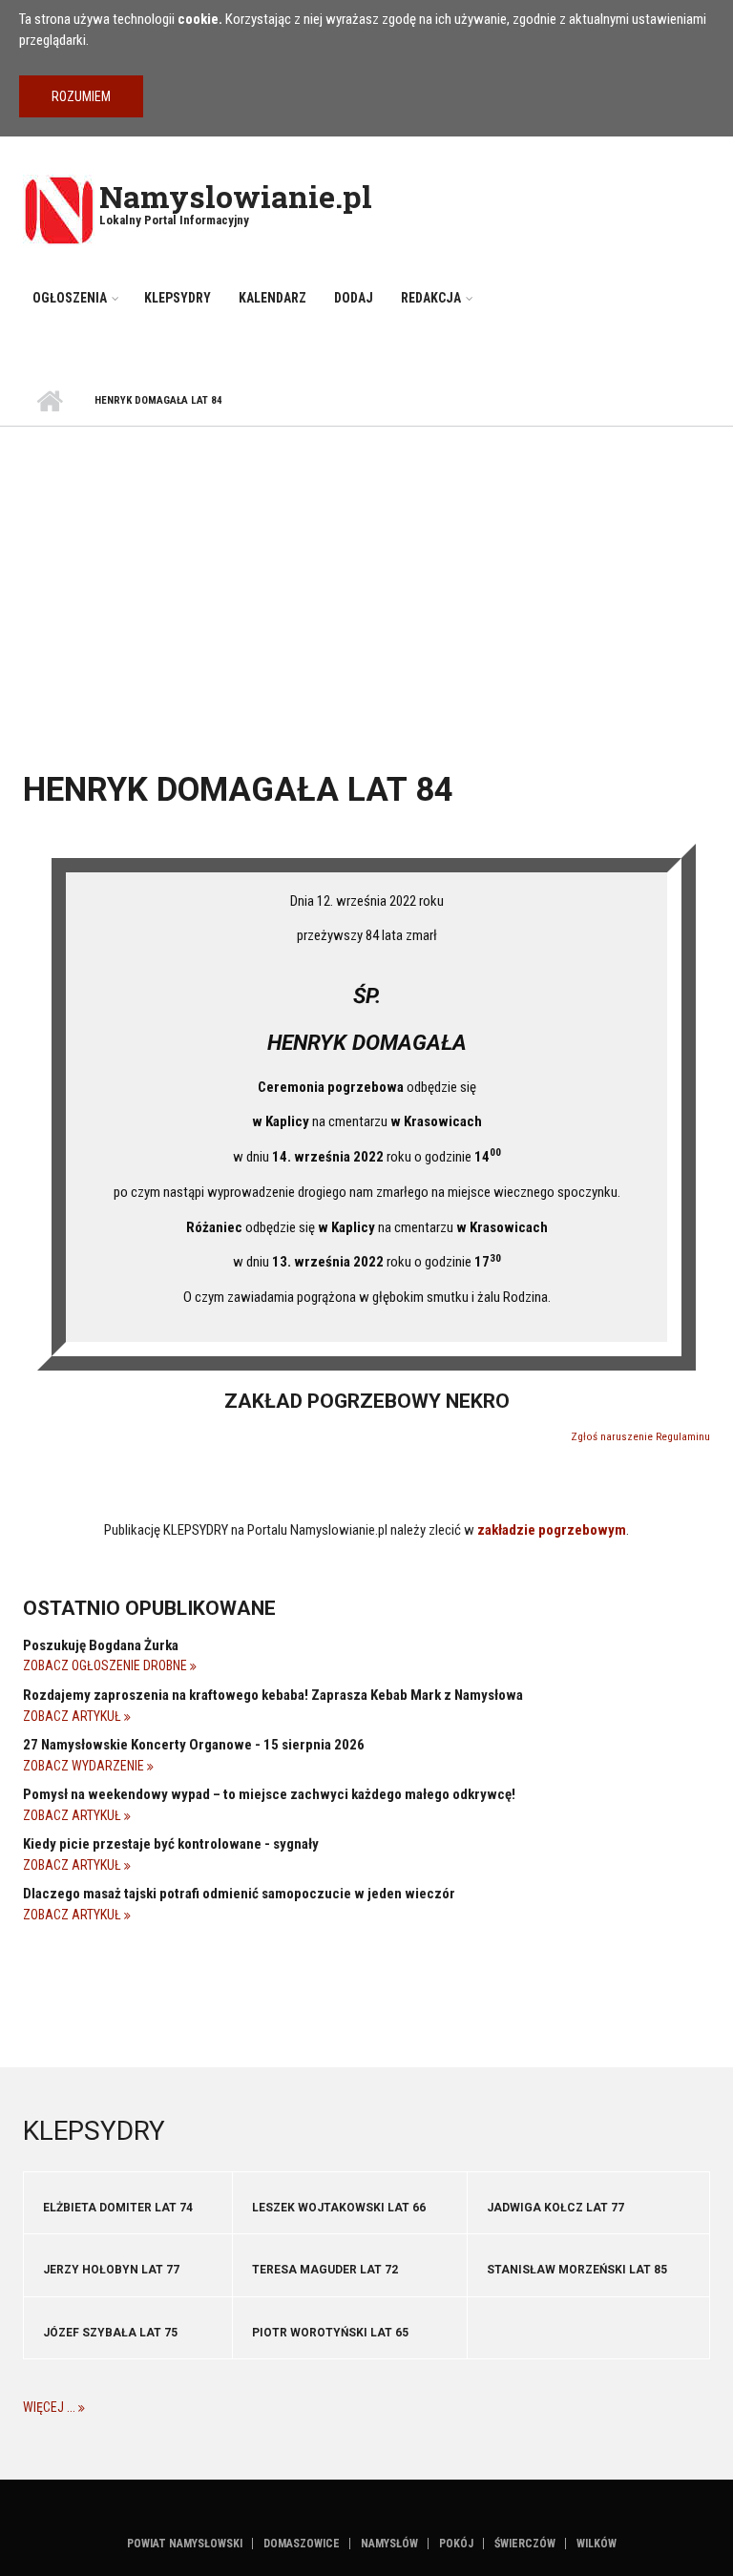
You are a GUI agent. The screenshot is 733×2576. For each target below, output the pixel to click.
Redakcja (431, 298)
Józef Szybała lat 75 (110, 2333)
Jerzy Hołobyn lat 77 (111, 2270)
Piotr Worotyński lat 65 (330, 2333)
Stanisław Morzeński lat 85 (577, 2270)
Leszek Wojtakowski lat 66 (339, 2208)
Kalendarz (272, 298)
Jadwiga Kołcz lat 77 (555, 2208)
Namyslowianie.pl (236, 196)
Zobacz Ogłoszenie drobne (106, 1665)
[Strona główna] (59, 209)
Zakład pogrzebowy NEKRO (367, 1401)
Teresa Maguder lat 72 (325, 2270)
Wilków (597, 2544)
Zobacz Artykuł (73, 1716)
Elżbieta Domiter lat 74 (118, 2208)
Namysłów (389, 2544)
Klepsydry (178, 298)
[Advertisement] (366, 570)
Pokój (456, 2544)
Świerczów (525, 2544)
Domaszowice (302, 2544)
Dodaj (354, 298)
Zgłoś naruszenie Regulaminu (640, 1437)
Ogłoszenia (70, 298)
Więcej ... (51, 2407)
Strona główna (49, 402)
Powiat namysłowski (185, 2544)
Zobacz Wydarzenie (85, 1766)
